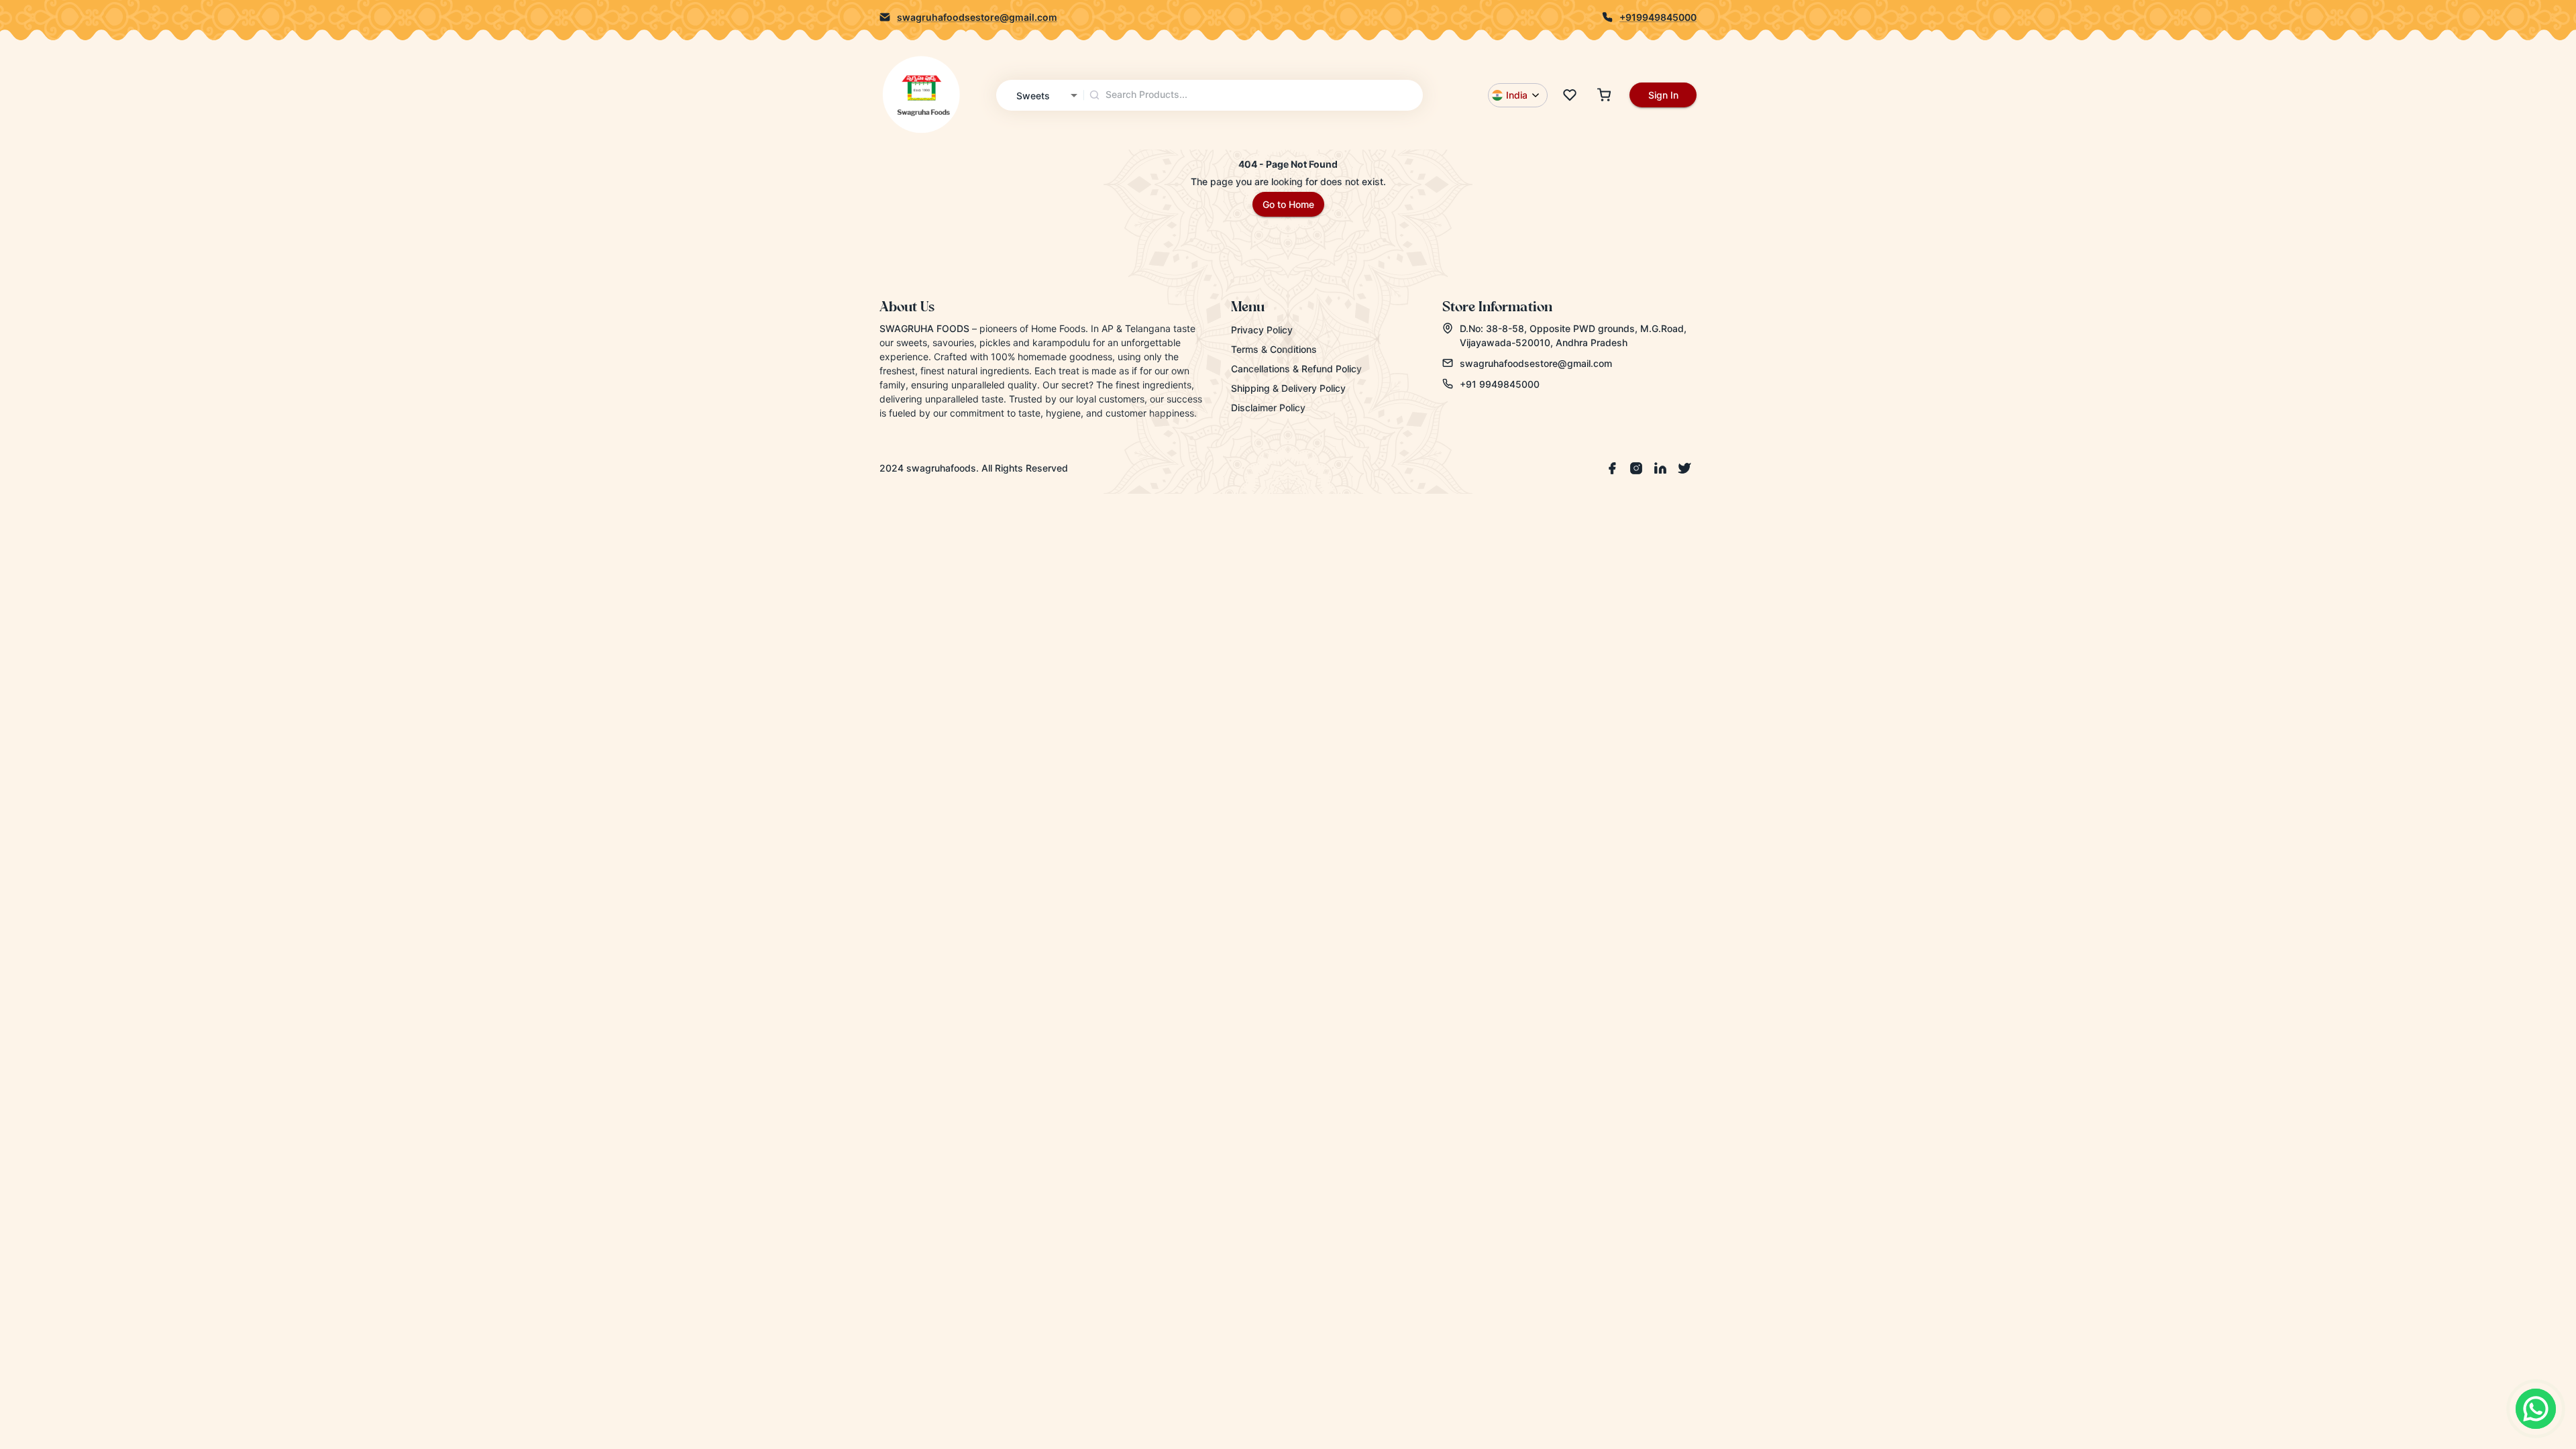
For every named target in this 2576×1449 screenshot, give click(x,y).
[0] (1570, 95)
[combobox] (1254, 95)
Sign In (1663, 95)
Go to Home (1288, 204)
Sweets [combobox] (1033, 96)
